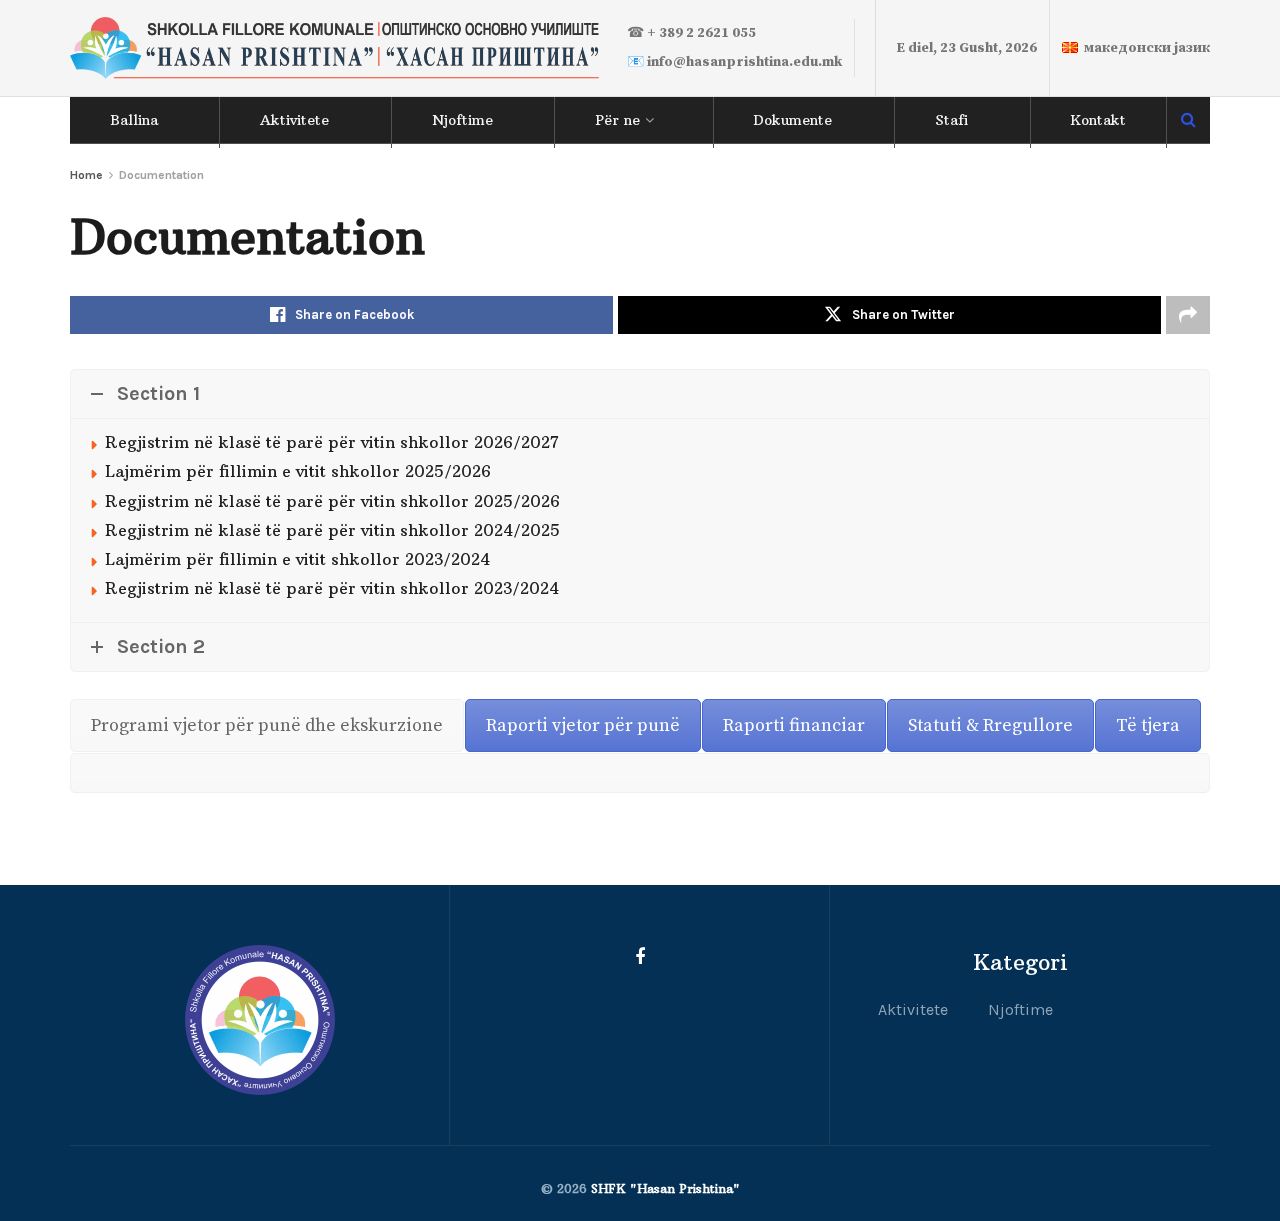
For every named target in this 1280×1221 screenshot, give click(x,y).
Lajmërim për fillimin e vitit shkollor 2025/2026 (298, 471)
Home (86, 175)
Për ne (617, 120)
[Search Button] (1188, 120)
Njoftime (462, 120)
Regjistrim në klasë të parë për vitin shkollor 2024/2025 (332, 530)
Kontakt (1098, 120)
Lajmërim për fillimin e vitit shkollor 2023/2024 (297, 559)
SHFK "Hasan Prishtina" (665, 1188)
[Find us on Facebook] (640, 958)
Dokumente (792, 120)
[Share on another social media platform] (1188, 315)
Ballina (134, 120)
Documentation (161, 175)
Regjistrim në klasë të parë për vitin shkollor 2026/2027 (332, 442)
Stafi (951, 120)
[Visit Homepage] (334, 48)
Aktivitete (294, 120)
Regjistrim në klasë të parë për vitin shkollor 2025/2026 (332, 501)
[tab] (267, 725)
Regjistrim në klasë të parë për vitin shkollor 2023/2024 (332, 588)
